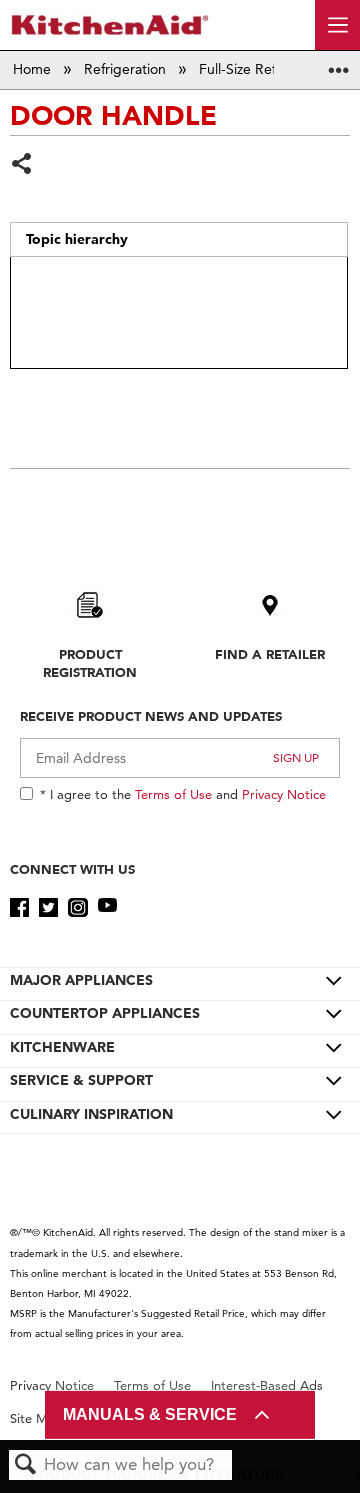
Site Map (36, 1418)
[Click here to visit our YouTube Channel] (107, 908)
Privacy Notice (284, 794)
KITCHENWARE (62, 1047)
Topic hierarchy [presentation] (77, 239)
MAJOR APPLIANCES (81, 980)
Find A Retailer (270, 654)
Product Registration (90, 663)
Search (26, 1465)
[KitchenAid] (110, 24)
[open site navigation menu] (337, 25)
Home (34, 69)
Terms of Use (173, 794)
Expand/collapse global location (339, 63)
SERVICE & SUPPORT (81, 1080)
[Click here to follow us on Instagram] (77, 908)
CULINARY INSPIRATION (91, 1114)
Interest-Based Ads (267, 1385)
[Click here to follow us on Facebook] (19, 908)
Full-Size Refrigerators (270, 69)
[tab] (179, 240)
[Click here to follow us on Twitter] (48, 908)
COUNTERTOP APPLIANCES (105, 1013)
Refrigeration (127, 69)
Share (22, 165)
